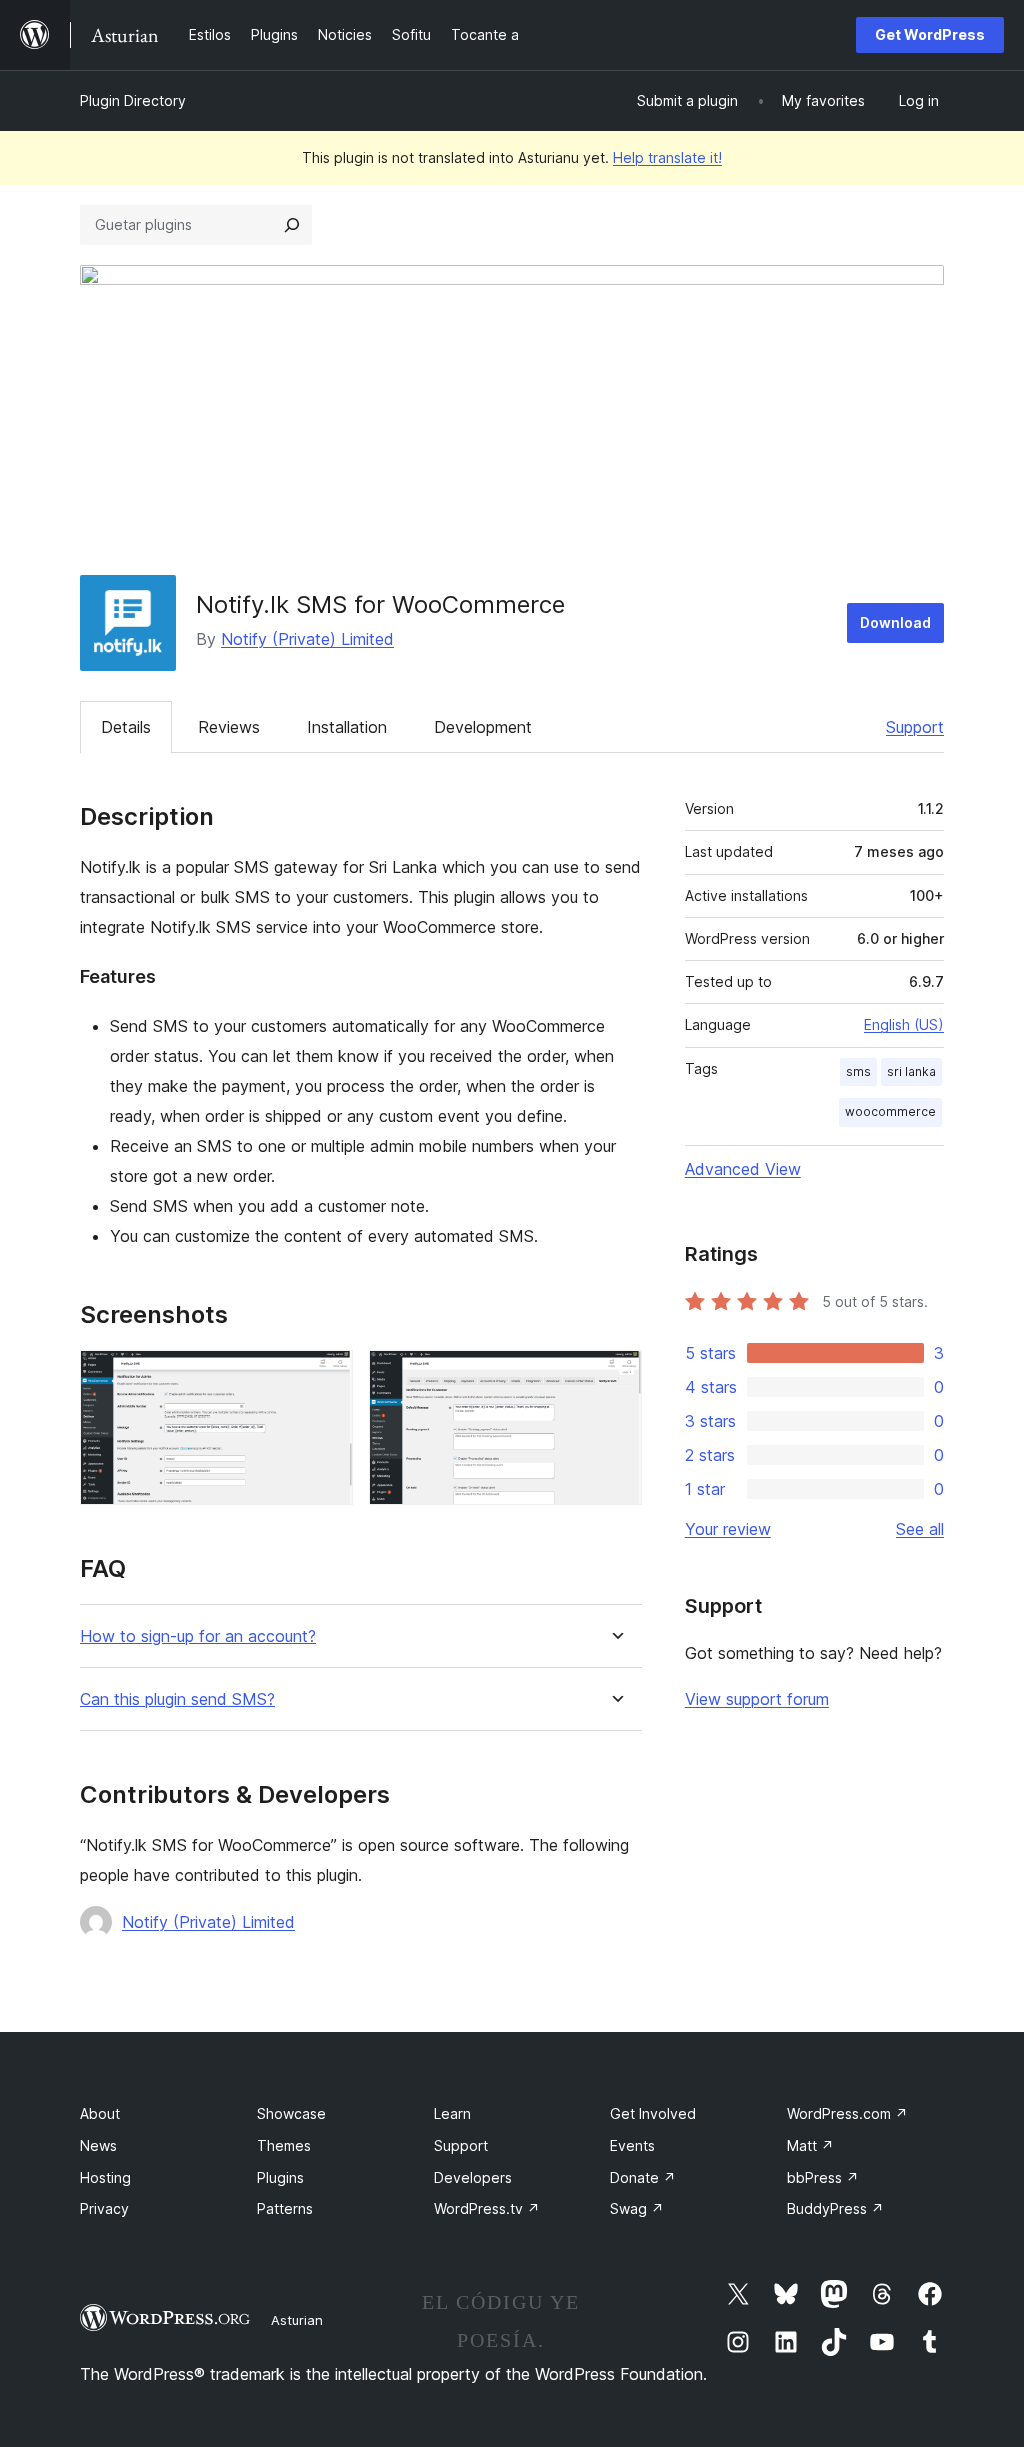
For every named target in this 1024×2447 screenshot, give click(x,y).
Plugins (280, 2177)
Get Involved (653, 2113)
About (100, 2113)
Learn (452, 2113)
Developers (473, 2177)
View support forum (757, 1699)
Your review (728, 1529)
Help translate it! (667, 157)
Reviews (229, 727)
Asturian (297, 2320)
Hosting (105, 2177)
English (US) (904, 1024)
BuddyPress (835, 2208)
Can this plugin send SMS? (177, 1699)
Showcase (291, 2113)
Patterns (285, 2208)
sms (858, 1071)
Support (915, 727)
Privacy (104, 2208)
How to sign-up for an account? (198, 1636)
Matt (810, 2145)
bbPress (823, 2177)
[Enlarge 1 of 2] (326, 1377)
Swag (637, 2208)
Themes (284, 2145)
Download (895, 622)
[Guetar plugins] (292, 225)
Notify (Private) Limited (307, 639)
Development (483, 727)
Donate (643, 2177)
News (98, 2145)
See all (920, 1529)
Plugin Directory (133, 100)
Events (632, 2145)
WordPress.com (847, 2113)
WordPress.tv (487, 2208)
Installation (347, 727)
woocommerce (890, 1111)
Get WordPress (930, 34)
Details (126, 727)
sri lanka (911, 1071)
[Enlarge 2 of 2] (615, 1377)
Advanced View (743, 1169)
